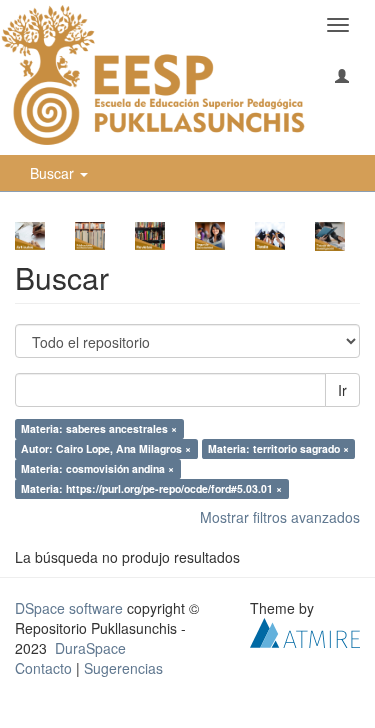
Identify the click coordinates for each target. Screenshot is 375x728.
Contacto (43, 668)
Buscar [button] (54, 173)
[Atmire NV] (305, 630)
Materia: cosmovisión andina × (97, 468)
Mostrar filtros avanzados (280, 517)
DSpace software (69, 608)
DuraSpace (90, 648)
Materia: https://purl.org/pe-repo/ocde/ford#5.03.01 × (151, 488)
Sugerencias (123, 668)
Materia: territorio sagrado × (278, 448)
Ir (342, 390)
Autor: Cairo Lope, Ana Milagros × (106, 448)
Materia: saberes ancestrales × (99, 428)
